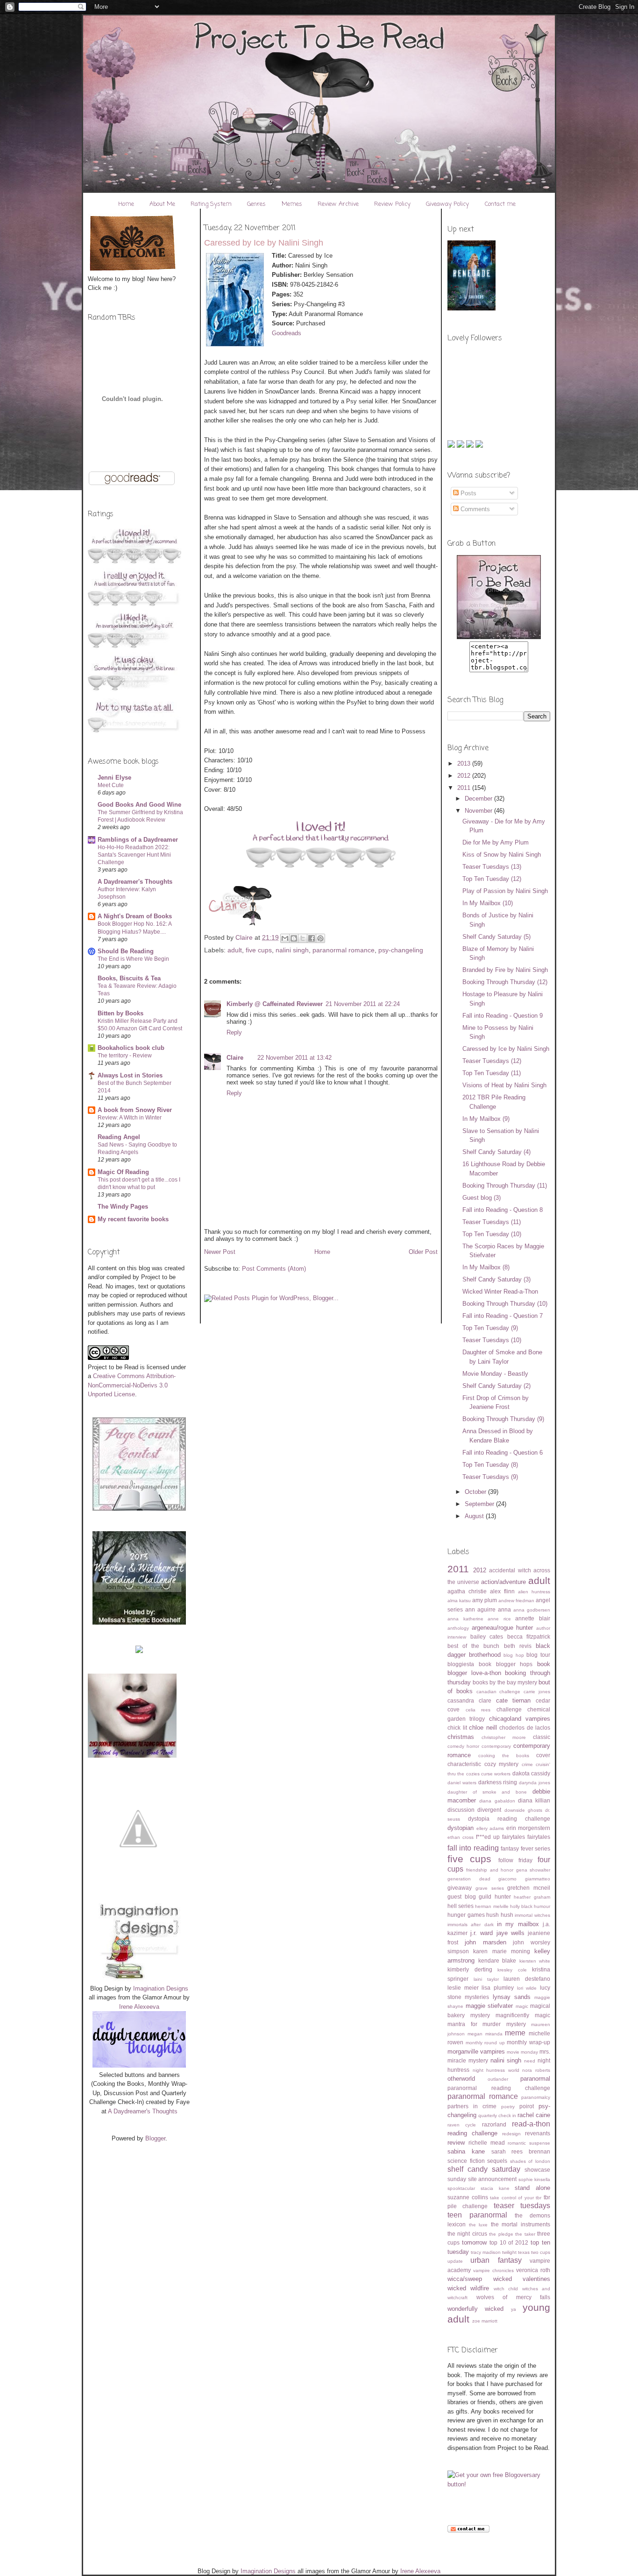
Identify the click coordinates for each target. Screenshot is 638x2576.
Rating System (211, 204)
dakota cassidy (531, 1773)
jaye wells (510, 1933)
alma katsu (459, 1601)
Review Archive (338, 204)
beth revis (518, 1646)
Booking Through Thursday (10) (505, 1304)
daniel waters (462, 1783)
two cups (541, 2252)
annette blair (533, 1618)
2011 (465, 788)
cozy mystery (502, 1764)
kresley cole (512, 1970)
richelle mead (487, 2143)
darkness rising (498, 1782)
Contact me (500, 204)
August (475, 1516)
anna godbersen (532, 1610)
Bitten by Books (121, 1013)
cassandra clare (469, 1700)
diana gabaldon (497, 1801)
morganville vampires (476, 2052)
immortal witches (532, 1915)
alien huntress (534, 1592)
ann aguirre (480, 1609)
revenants (538, 2133)
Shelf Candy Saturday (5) (496, 937)
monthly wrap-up (528, 2042)
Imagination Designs (161, 1988)
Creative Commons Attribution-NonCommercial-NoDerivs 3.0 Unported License (132, 1385)
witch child (506, 2289)
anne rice (499, 1619)
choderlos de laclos (525, 1728)
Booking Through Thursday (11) (505, 1186)
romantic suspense (529, 2143)
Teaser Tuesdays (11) (492, 1222)
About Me (162, 204)
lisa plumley (498, 1988)
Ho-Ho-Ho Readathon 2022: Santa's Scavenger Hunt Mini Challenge (134, 855)
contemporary (496, 1746)
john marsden (486, 1942)
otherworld (461, 2079)
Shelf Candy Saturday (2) (496, 1386)
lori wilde (527, 1988)
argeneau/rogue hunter (503, 1628)
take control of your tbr (516, 2198)
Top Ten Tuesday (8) (490, 1465)
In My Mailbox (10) (488, 903)
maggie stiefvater (489, 2006)
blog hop (514, 1655)
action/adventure (503, 1582)
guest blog (462, 1897)
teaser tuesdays (522, 2206)
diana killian (534, 1800)
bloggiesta (461, 1664)
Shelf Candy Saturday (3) (496, 1279)
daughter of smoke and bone (487, 1792)
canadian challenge (499, 1692)
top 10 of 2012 (509, 2242)
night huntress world (496, 2070)
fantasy (510, 1848)
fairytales (539, 1837)
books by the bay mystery (505, 1682)
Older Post (423, 1252)
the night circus (467, 2234)
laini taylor (486, 1979)
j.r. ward (482, 1933)
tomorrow (474, 2242)
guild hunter (495, 1897)
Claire (245, 937)
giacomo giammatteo (524, 1879)
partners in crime (472, 2106)
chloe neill (483, 1728)
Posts (468, 493)
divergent (489, 1810)
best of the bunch (474, 1646)
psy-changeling (401, 950)
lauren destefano (527, 1979)
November (479, 811)
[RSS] (452, 446)
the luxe (478, 2225)
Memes (292, 204)
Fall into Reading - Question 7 (503, 1316)
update (455, 2261)
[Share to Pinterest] (320, 938)
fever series (535, 1848)
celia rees (478, 1710)
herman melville (492, 1906)
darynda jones (535, 1783)
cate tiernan (514, 1700)
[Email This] (285, 938)
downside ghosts (523, 1810)
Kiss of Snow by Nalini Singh (502, 855)
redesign (511, 2134)
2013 (465, 764)
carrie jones (537, 1692)
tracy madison (486, 2252)
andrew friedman (516, 1601)
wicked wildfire (468, 2288)
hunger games (466, 1915)
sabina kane (466, 2151)
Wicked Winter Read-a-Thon (500, 1292)
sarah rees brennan (521, 2151)
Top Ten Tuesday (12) (492, 879)
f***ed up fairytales (500, 1837)
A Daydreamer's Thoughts (135, 882)
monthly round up (485, 2043)
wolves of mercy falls (514, 2297)
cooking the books (504, 1756)
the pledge (501, 2234)
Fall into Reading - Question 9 (503, 1016)
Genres (256, 204)
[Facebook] (479, 446)
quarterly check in (497, 2115)
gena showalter (533, 1870)
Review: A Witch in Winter (130, 1118)
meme (515, 2033)
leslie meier (463, 1988)
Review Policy (392, 204)
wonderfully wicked (475, 2309)
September (480, 1504)
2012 (465, 776)
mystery (478, 2060)
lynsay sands (512, 1997)
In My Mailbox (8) (486, 1267)
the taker (525, 2234)
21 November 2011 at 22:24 (363, 1004)
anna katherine (465, 1619)
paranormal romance (344, 950)
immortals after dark (471, 1925)
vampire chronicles (493, 2270)
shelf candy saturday (484, 2169)
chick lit (457, 1728)
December (479, 799)
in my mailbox (518, 1924)
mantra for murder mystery (487, 2024)
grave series (490, 1888)
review (456, 2143)
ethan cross (461, 1837)
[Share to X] (303, 938)
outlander (498, 2079)
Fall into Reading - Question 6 (503, 1453)
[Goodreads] (471, 446)
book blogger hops (506, 1664)
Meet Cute (111, 785)
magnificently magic (523, 2015)
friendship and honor (490, 1870)
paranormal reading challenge (499, 2088)
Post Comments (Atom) (274, 1269)
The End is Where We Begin (133, 959)
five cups (259, 950)
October (476, 1492)
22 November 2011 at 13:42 (294, 1058)
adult (235, 950)
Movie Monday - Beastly (495, 1374)
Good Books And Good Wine (139, 805)
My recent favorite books (133, 1219)
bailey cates (487, 1636)
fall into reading (473, 1848)
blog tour (538, 1655)
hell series (461, 1906)
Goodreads (287, 333)
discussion (461, 1810)
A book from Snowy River (135, 1110)
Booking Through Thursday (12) (505, 982)
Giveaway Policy (447, 204)
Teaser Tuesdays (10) (492, 1340)
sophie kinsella (535, 2179)
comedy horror (463, 1746)
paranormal (535, 2079)
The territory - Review (125, 1056)
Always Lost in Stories (130, 1075)
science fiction (466, 2161)
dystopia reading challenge (509, 1819)
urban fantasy (496, 2260)
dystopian (461, 1828)
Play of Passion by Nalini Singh (505, 891)
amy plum (485, 1600)
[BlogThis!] (294, 938)
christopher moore (504, 1737)
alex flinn (502, 1591)
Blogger (155, 2138)
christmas (461, 1737)
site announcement (493, 2179)
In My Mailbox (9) (486, 1119)
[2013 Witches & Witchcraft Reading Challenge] (139, 1622)
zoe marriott (485, 2321)
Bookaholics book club (131, 1048)
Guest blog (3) (482, 1198)
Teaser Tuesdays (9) (490, 1477)
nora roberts (536, 2070)
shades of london (530, 2161)
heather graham (532, 1897)
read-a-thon (531, 2124)
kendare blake (497, 1960)
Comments (474, 509)
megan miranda (485, 2034)
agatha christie (467, 1591)
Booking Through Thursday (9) (503, 1419)
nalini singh (292, 950)
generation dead (469, 1879)
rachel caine (534, 2115)
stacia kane (495, 2188)
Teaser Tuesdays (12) (492, 1061)
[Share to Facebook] (312, 938)
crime (527, 1764)
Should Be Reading (126, 951)
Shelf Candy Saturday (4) (496, 1152)
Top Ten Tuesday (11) (492, 1073)
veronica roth (533, 2270)
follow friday (515, 1860)
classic (542, 1737)
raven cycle (462, 2125)
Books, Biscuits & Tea (129, 978)
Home (126, 204)
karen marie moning (502, 1951)
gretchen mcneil (529, 1888)
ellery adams (490, 1828)
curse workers (496, 1774)
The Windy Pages (123, 1207)
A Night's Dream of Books (135, 916)
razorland (494, 2124)
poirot (527, 2106)
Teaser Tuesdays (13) (492, 867)
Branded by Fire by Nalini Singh (505, 970)
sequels (497, 2161)
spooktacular (461, 2188)
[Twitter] (461, 446)
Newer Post (220, 1252)
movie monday (522, 2052)
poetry (508, 2107)
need (530, 2061)
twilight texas (516, 2252)
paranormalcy (536, 2097)
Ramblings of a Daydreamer (138, 840)
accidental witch (510, 1570)
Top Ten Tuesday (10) (492, 1234)
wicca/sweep (465, 2279)
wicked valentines (522, 2279)
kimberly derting (470, 1969)
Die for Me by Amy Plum (496, 842)
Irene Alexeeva (139, 2007)
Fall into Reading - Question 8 (503, 1210)
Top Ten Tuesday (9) (490, 1328)
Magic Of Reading (123, 1172)
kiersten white (535, 1961)
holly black (521, 1906)
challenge (509, 1709)
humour (542, 1906)
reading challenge (472, 2133)
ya (514, 2309)
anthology (458, 1628)
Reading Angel (119, 1137)
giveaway (460, 1888)
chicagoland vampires (520, 1719)
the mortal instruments (521, 2224)
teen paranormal (477, 2215)
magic (522, 2006)
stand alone (532, 2188)
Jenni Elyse (114, 778)
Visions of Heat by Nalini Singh (504, 1085)
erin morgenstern (528, 1828)
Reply (234, 1032)
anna (504, 1609)
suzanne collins (468, 2197)
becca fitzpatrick (529, 1636)
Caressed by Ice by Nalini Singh (506, 1049)
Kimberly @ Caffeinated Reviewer (275, 1004)
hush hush (500, 1915)
